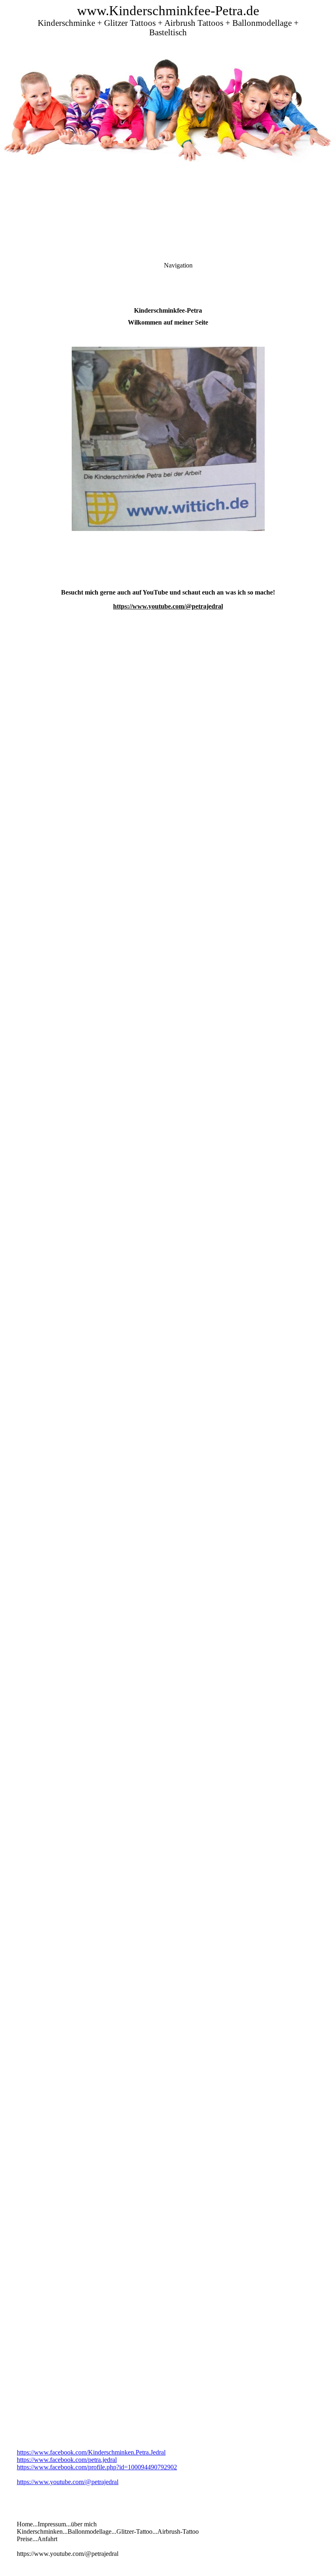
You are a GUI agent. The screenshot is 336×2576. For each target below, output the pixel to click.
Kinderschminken (40, 2531)
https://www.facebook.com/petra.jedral (67, 2460)
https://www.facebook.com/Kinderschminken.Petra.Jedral (91, 2452)
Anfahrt (47, 2539)
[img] (168, 103)
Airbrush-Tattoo (178, 2531)
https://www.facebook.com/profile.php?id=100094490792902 (97, 2467)
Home (25, 2524)
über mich (84, 2524)
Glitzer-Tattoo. (135, 2531)
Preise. (25, 2539)
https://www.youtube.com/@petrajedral (168, 606)
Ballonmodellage (90, 2531)
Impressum (52, 2524)
